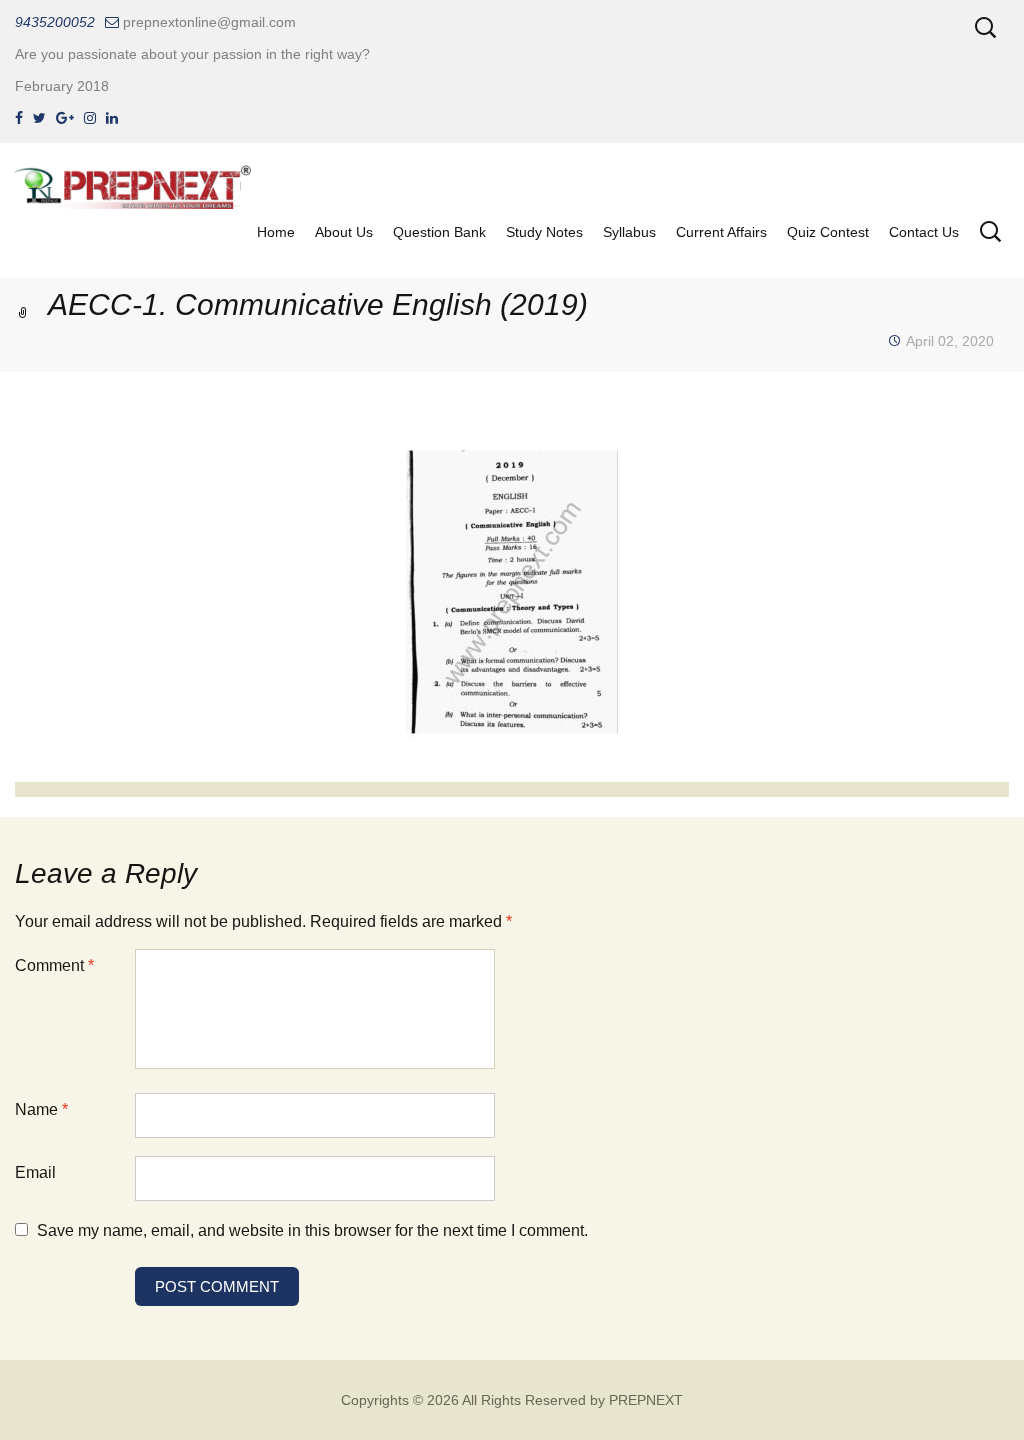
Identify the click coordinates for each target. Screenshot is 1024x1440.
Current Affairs (721, 232)
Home (276, 232)
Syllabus (629, 232)
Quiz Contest (828, 232)
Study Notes (544, 232)
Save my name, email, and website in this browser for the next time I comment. (312, 1230)
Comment (54, 965)
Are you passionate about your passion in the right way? (192, 54)
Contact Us (924, 232)
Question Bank (439, 232)
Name (41, 1109)
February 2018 (62, 86)
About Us (344, 232)
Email (35, 1172)
